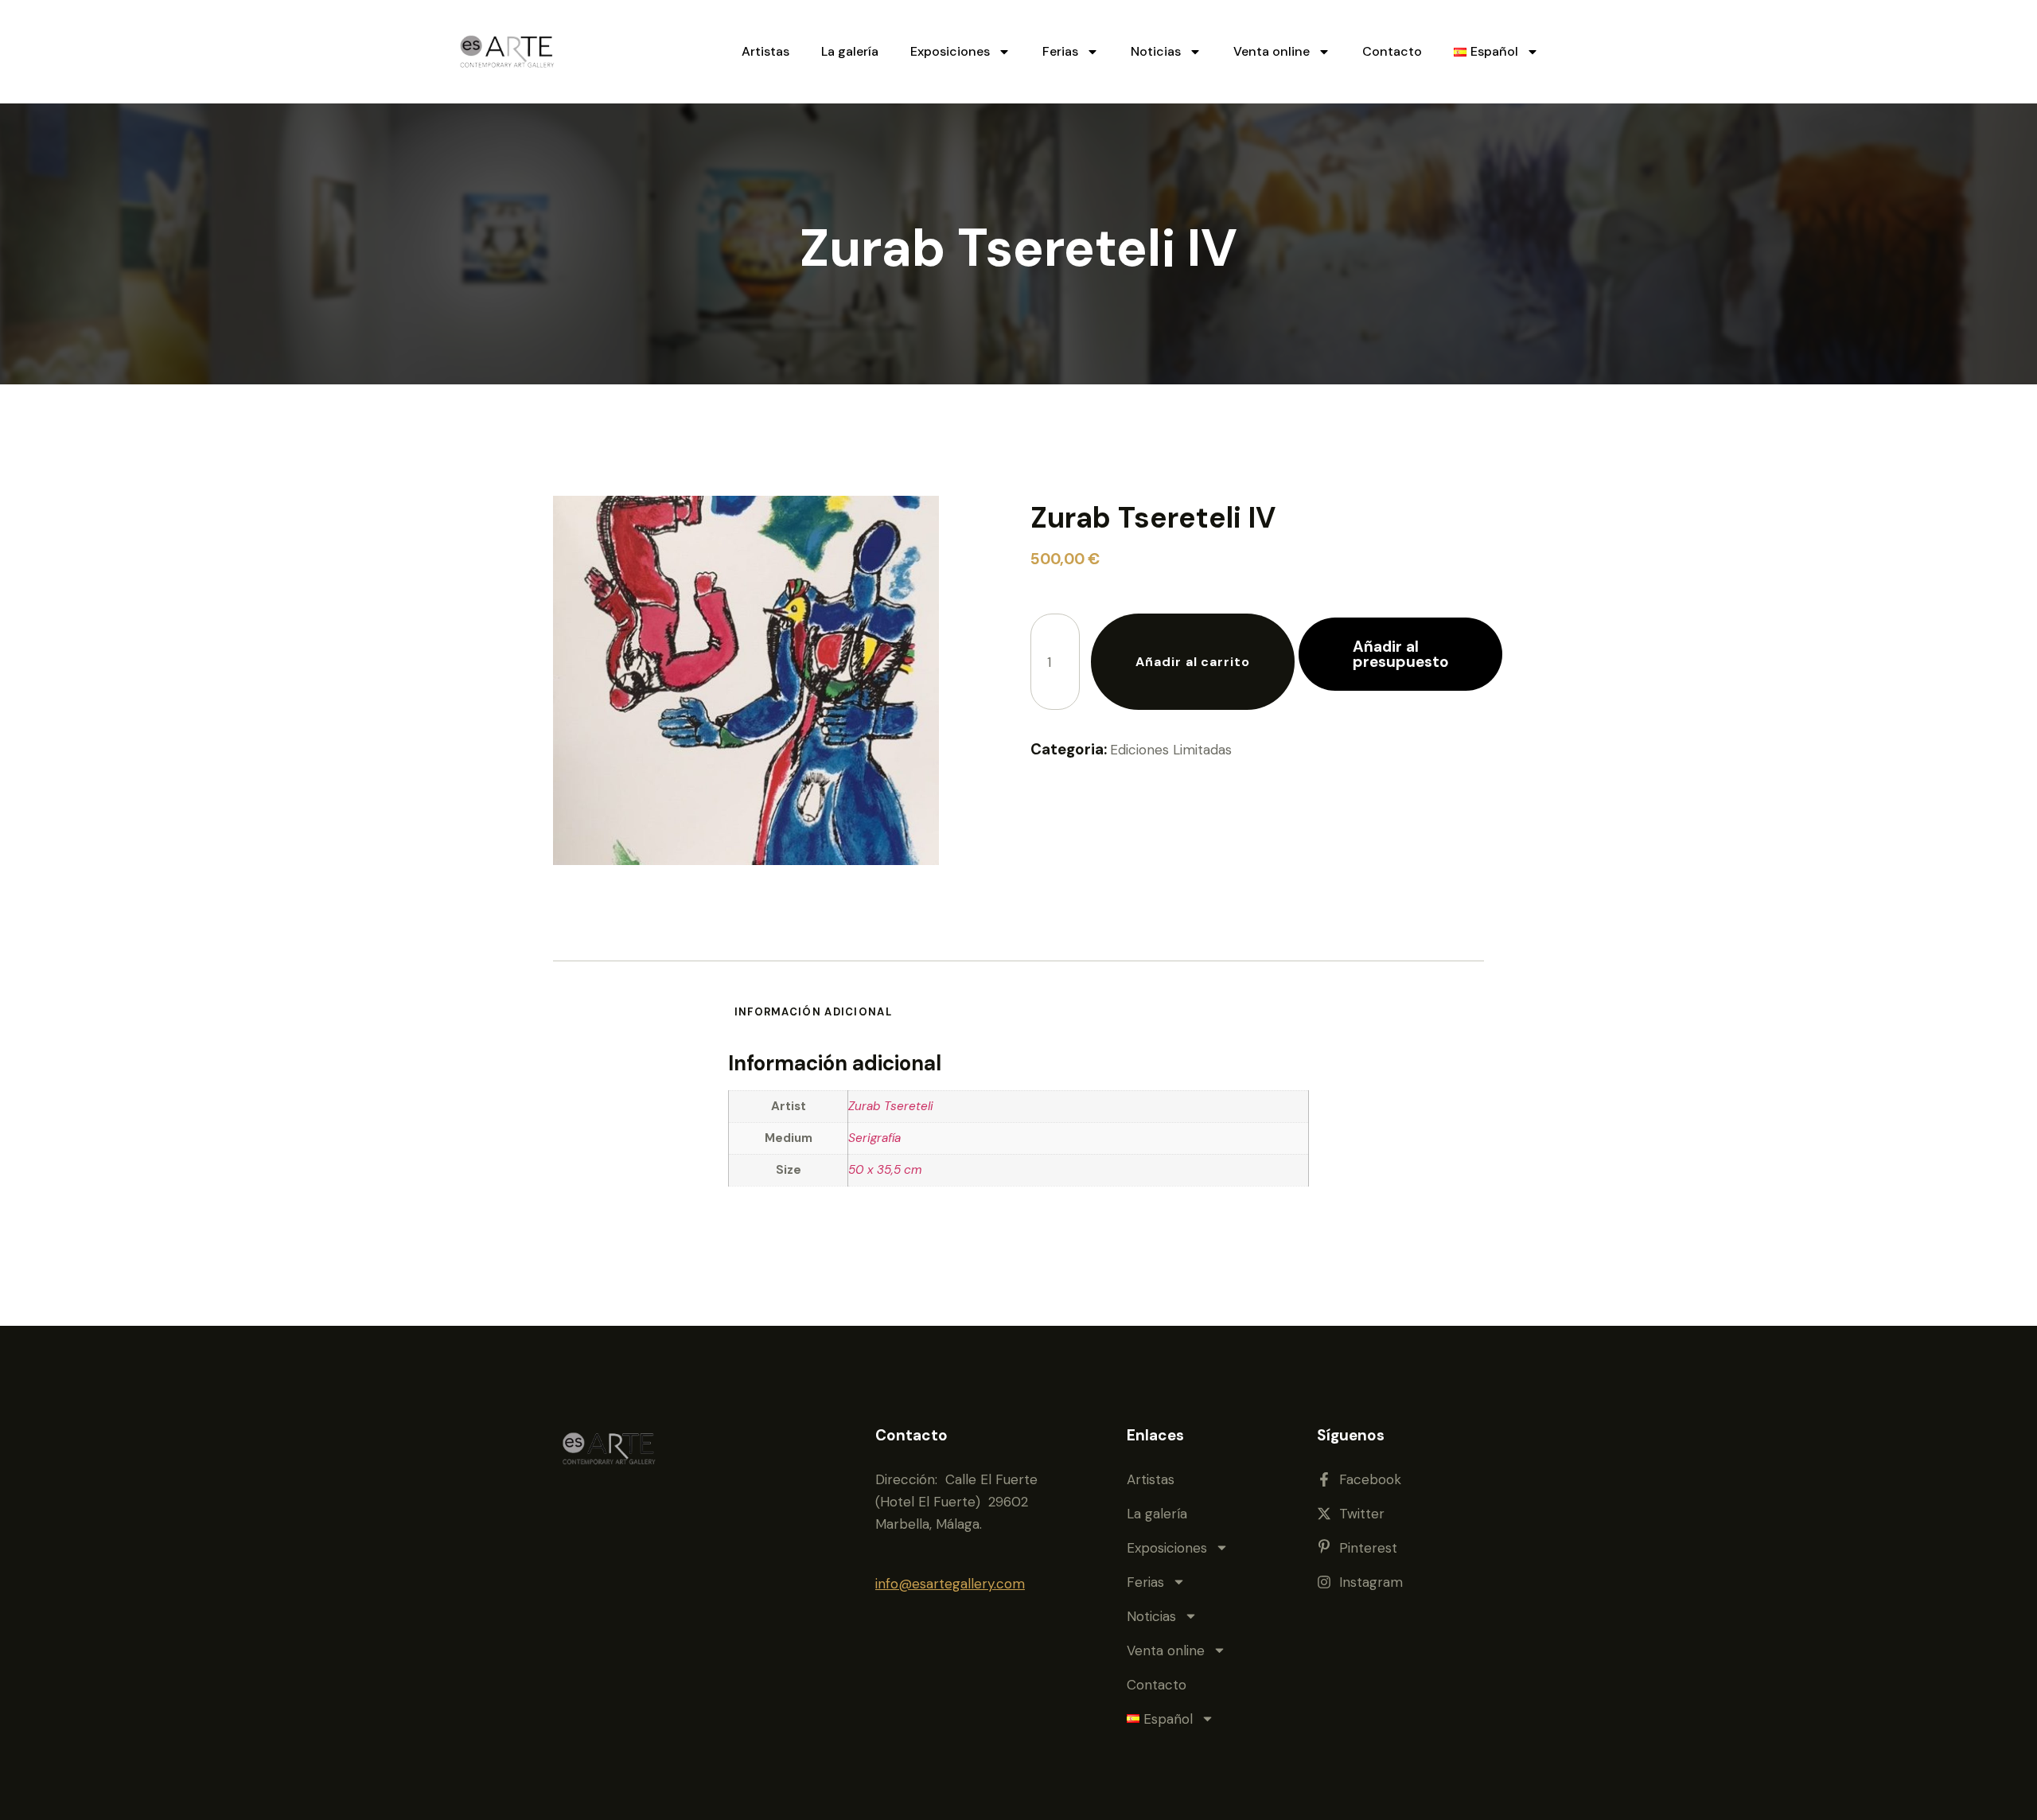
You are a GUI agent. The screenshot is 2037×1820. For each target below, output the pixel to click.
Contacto (1392, 51)
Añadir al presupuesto (1401, 654)
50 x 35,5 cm (885, 1170)
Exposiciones (950, 51)
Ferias (1060, 51)
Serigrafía (874, 1138)
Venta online (1272, 51)
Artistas (765, 51)
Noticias (1156, 51)
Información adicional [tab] (813, 1012)
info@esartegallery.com (950, 1584)
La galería (850, 51)
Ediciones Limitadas (1171, 750)
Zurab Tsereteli (891, 1106)
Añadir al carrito (1193, 662)
